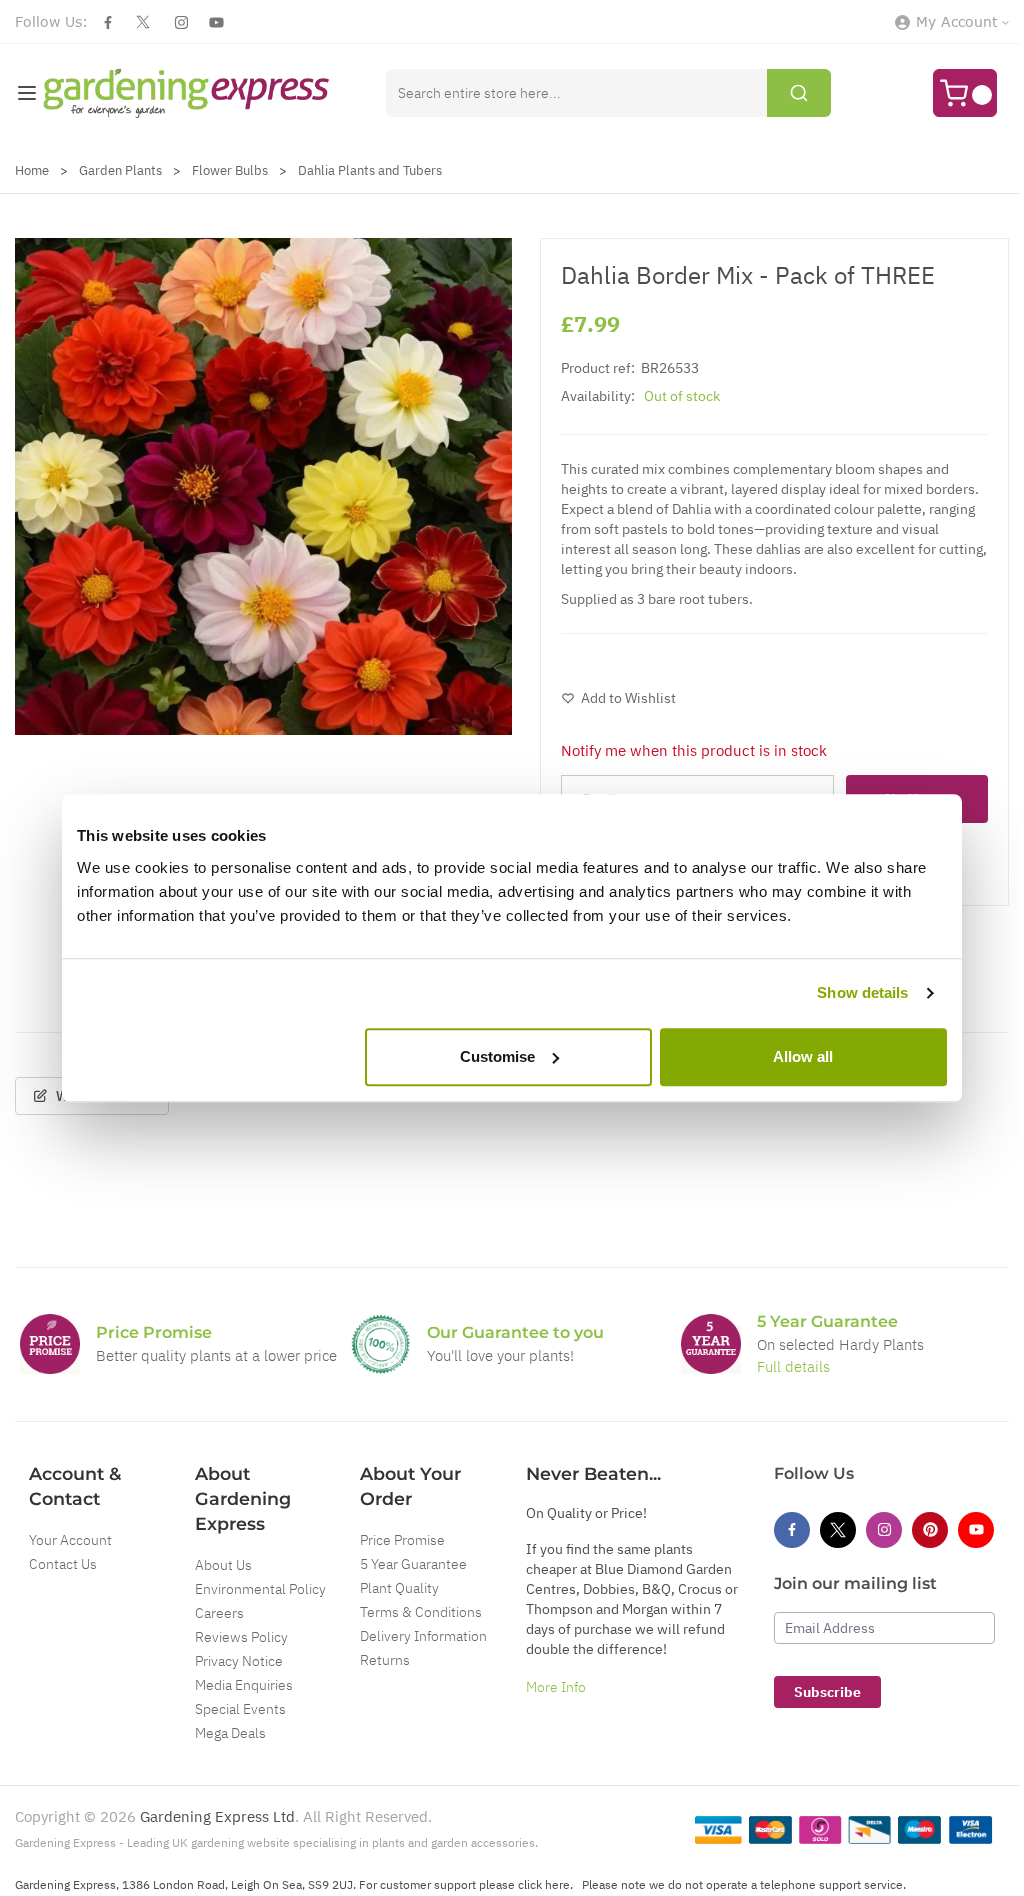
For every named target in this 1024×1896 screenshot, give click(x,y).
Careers (219, 1613)
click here (544, 1884)
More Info (556, 1687)
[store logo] (186, 93)
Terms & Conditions (421, 1612)
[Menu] (27, 93)
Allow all (803, 1056)
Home (32, 170)
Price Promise (402, 1540)
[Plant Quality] (381, 1344)
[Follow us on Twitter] (143, 22)
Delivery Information (423, 1636)
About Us (223, 1565)
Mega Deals (230, 1733)
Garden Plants (120, 170)
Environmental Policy (260, 1589)
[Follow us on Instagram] (181, 22)
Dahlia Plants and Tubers (370, 170)
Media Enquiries (244, 1685)
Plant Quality (399, 1588)
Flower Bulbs (230, 170)
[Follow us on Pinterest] (930, 1530)
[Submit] (799, 93)
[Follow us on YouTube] (216, 22)
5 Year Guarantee (413, 1564)
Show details (862, 992)
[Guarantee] (711, 1344)
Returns (385, 1660)
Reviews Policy (241, 1637)
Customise (497, 1056)
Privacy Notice (239, 1661)
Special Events (240, 1709)
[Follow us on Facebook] (108, 22)
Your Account (70, 1540)
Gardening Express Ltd (217, 1816)
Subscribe (827, 1692)
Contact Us (63, 1564)
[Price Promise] (50, 1344)
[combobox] (608, 93)
